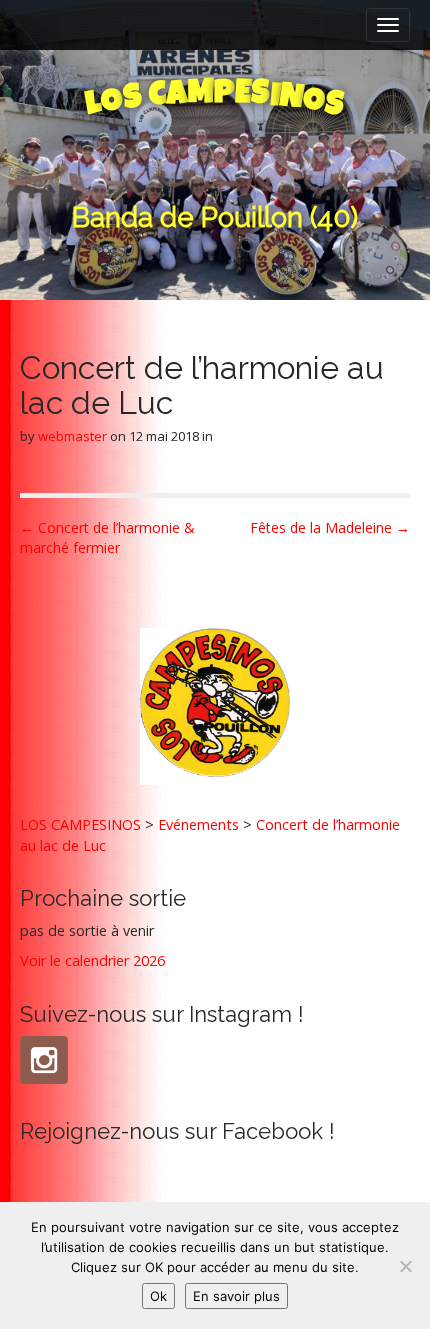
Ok (158, 1296)
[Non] (405, 1266)
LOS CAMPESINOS (80, 824)
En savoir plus (236, 1296)
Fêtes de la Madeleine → (330, 527)
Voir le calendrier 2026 (92, 960)
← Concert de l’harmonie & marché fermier (107, 537)
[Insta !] (44, 1060)
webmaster (72, 436)
